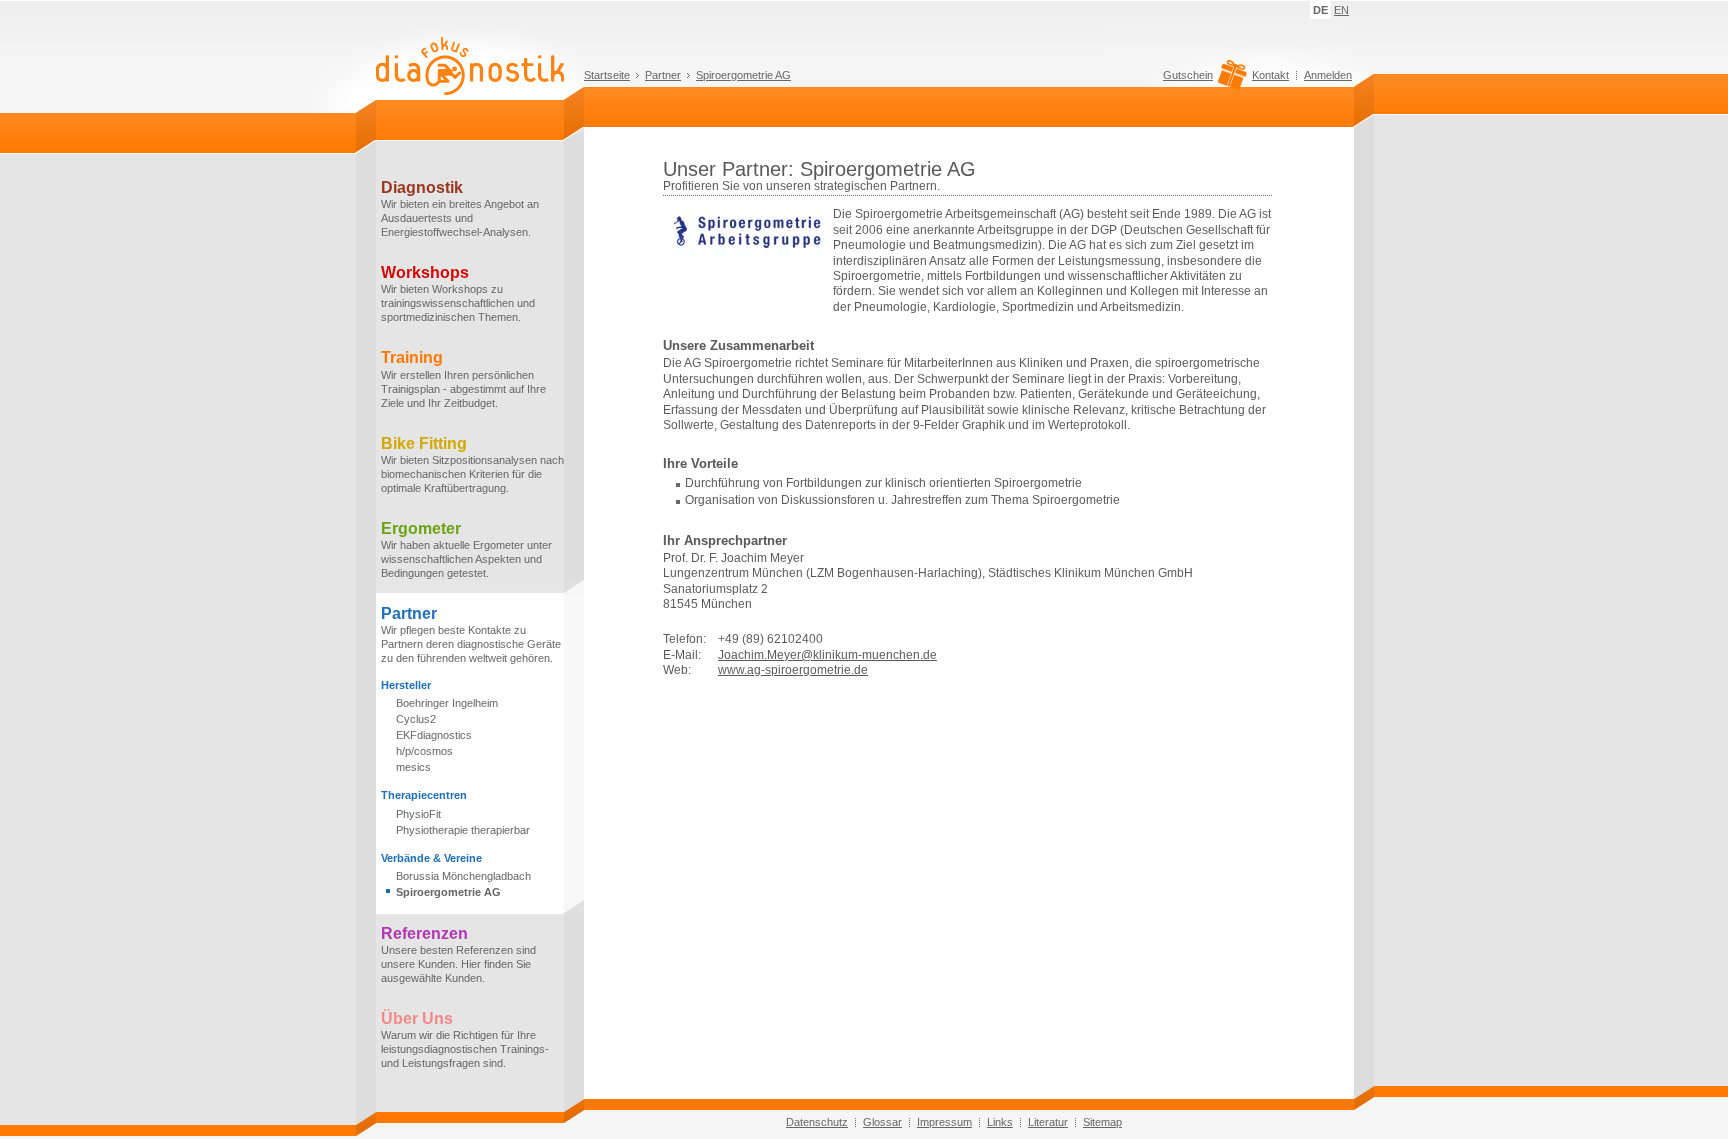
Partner (663, 75)
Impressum (944, 1122)
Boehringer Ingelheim (447, 703)
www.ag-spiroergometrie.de (793, 670)
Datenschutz (817, 1122)
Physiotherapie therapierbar (463, 830)
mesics (413, 767)
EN (1341, 10)
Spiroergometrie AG (743, 75)
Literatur (1048, 1122)
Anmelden (1328, 75)
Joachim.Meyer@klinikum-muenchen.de (827, 655)
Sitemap (1102, 1122)
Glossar (882, 1122)
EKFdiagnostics (434, 735)
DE (1320, 10)
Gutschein (1188, 75)
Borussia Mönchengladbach (463, 876)
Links (1000, 1122)
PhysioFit (418, 814)
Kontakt (1270, 75)
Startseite (607, 75)
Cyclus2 (416, 719)
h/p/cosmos (424, 751)
